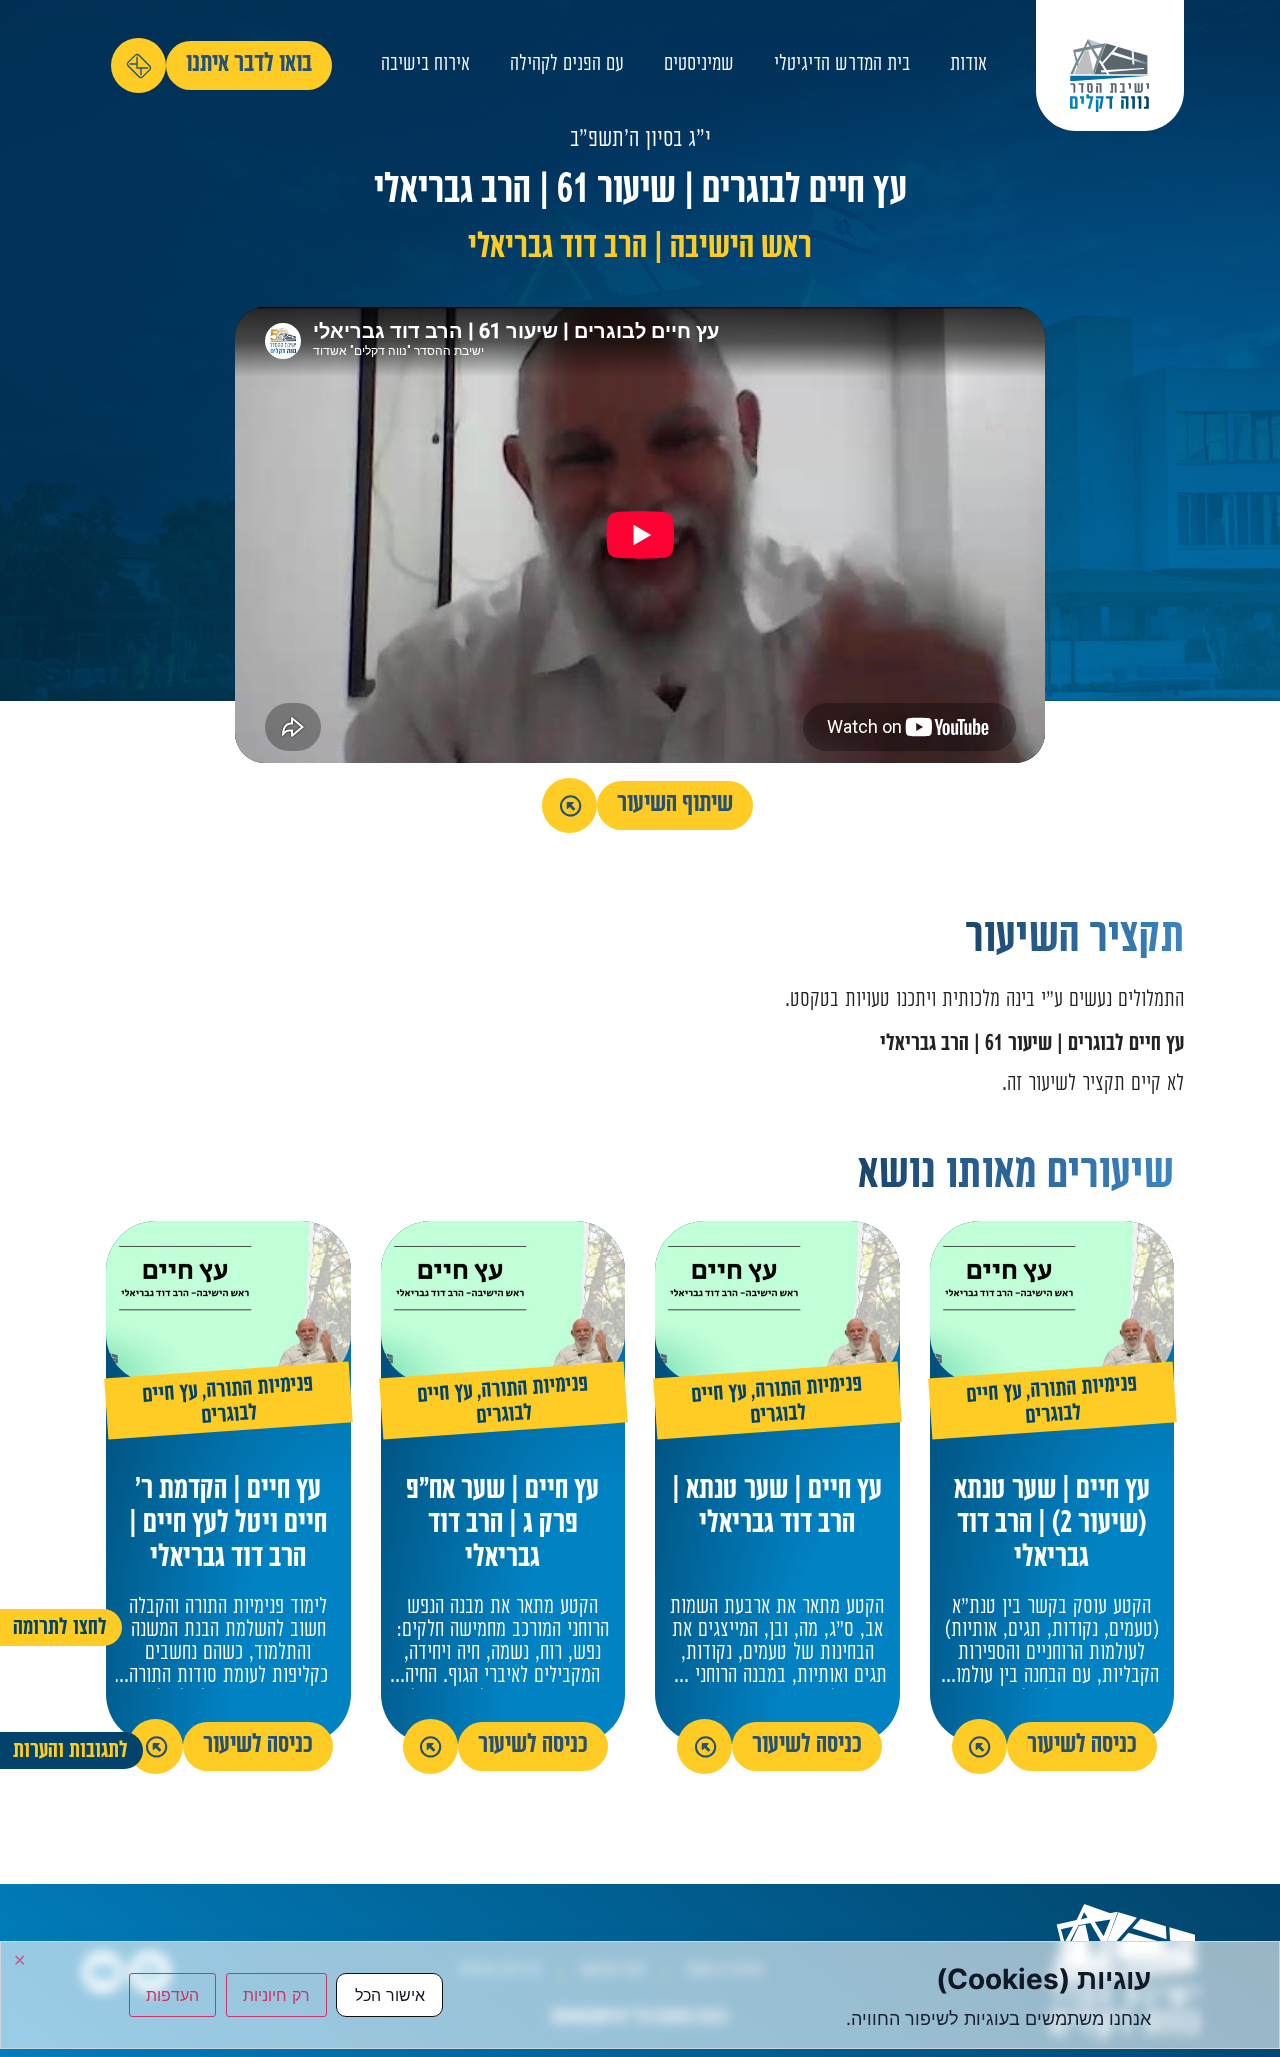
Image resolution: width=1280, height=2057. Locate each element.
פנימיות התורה (1083, 1389)
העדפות (172, 1995)
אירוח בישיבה (425, 65)
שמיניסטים (699, 65)
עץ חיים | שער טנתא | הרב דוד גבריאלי (777, 1508)
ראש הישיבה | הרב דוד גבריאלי (640, 249)
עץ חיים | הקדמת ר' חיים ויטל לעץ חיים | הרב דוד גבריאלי (228, 1525)
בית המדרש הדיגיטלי (842, 65)
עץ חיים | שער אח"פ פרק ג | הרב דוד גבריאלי (502, 1525)
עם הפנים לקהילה (567, 65)
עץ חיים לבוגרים (748, 1406)
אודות (968, 65)
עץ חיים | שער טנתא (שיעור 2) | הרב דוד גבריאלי (1052, 1525)
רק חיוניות (276, 1995)
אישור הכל (390, 1995)
